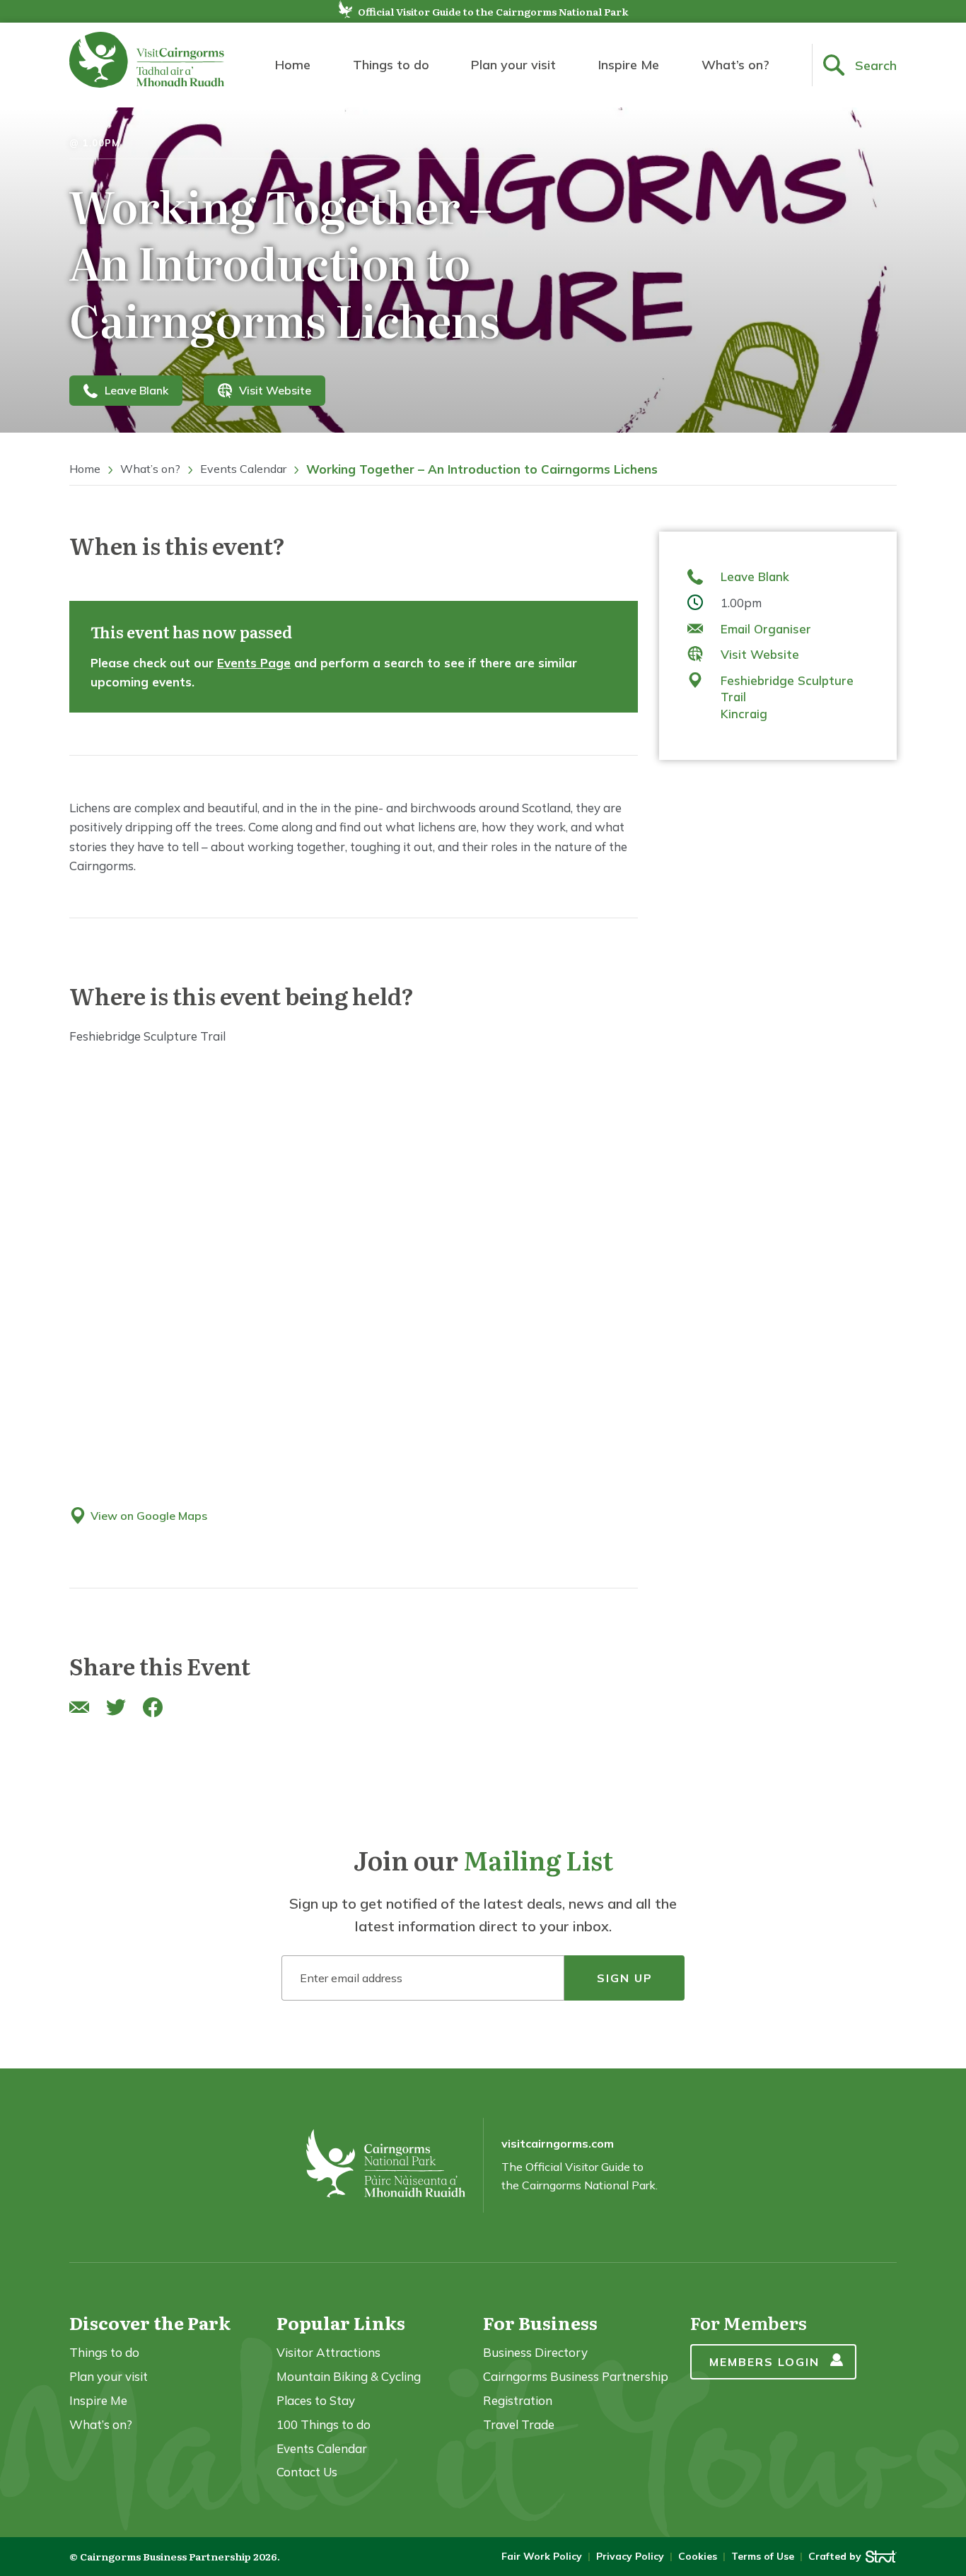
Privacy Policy (630, 2556)
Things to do (391, 65)
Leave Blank (136, 390)
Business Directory (535, 2352)
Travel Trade (519, 2424)
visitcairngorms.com (558, 2143)
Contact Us (307, 2472)
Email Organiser (766, 629)
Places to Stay (316, 2400)
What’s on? (735, 65)
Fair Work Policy (542, 2556)
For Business (540, 2323)
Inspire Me (629, 65)
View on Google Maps (149, 1516)
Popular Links (341, 2323)
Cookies (698, 2556)
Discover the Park (150, 2323)
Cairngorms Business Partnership (576, 2376)
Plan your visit (513, 65)
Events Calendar (243, 469)
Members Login (764, 2362)
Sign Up (625, 1978)
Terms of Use (763, 2556)
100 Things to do (324, 2424)
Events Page (254, 663)
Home (293, 65)
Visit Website (275, 390)
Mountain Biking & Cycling (349, 2376)
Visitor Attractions (328, 2352)
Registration (518, 2400)
